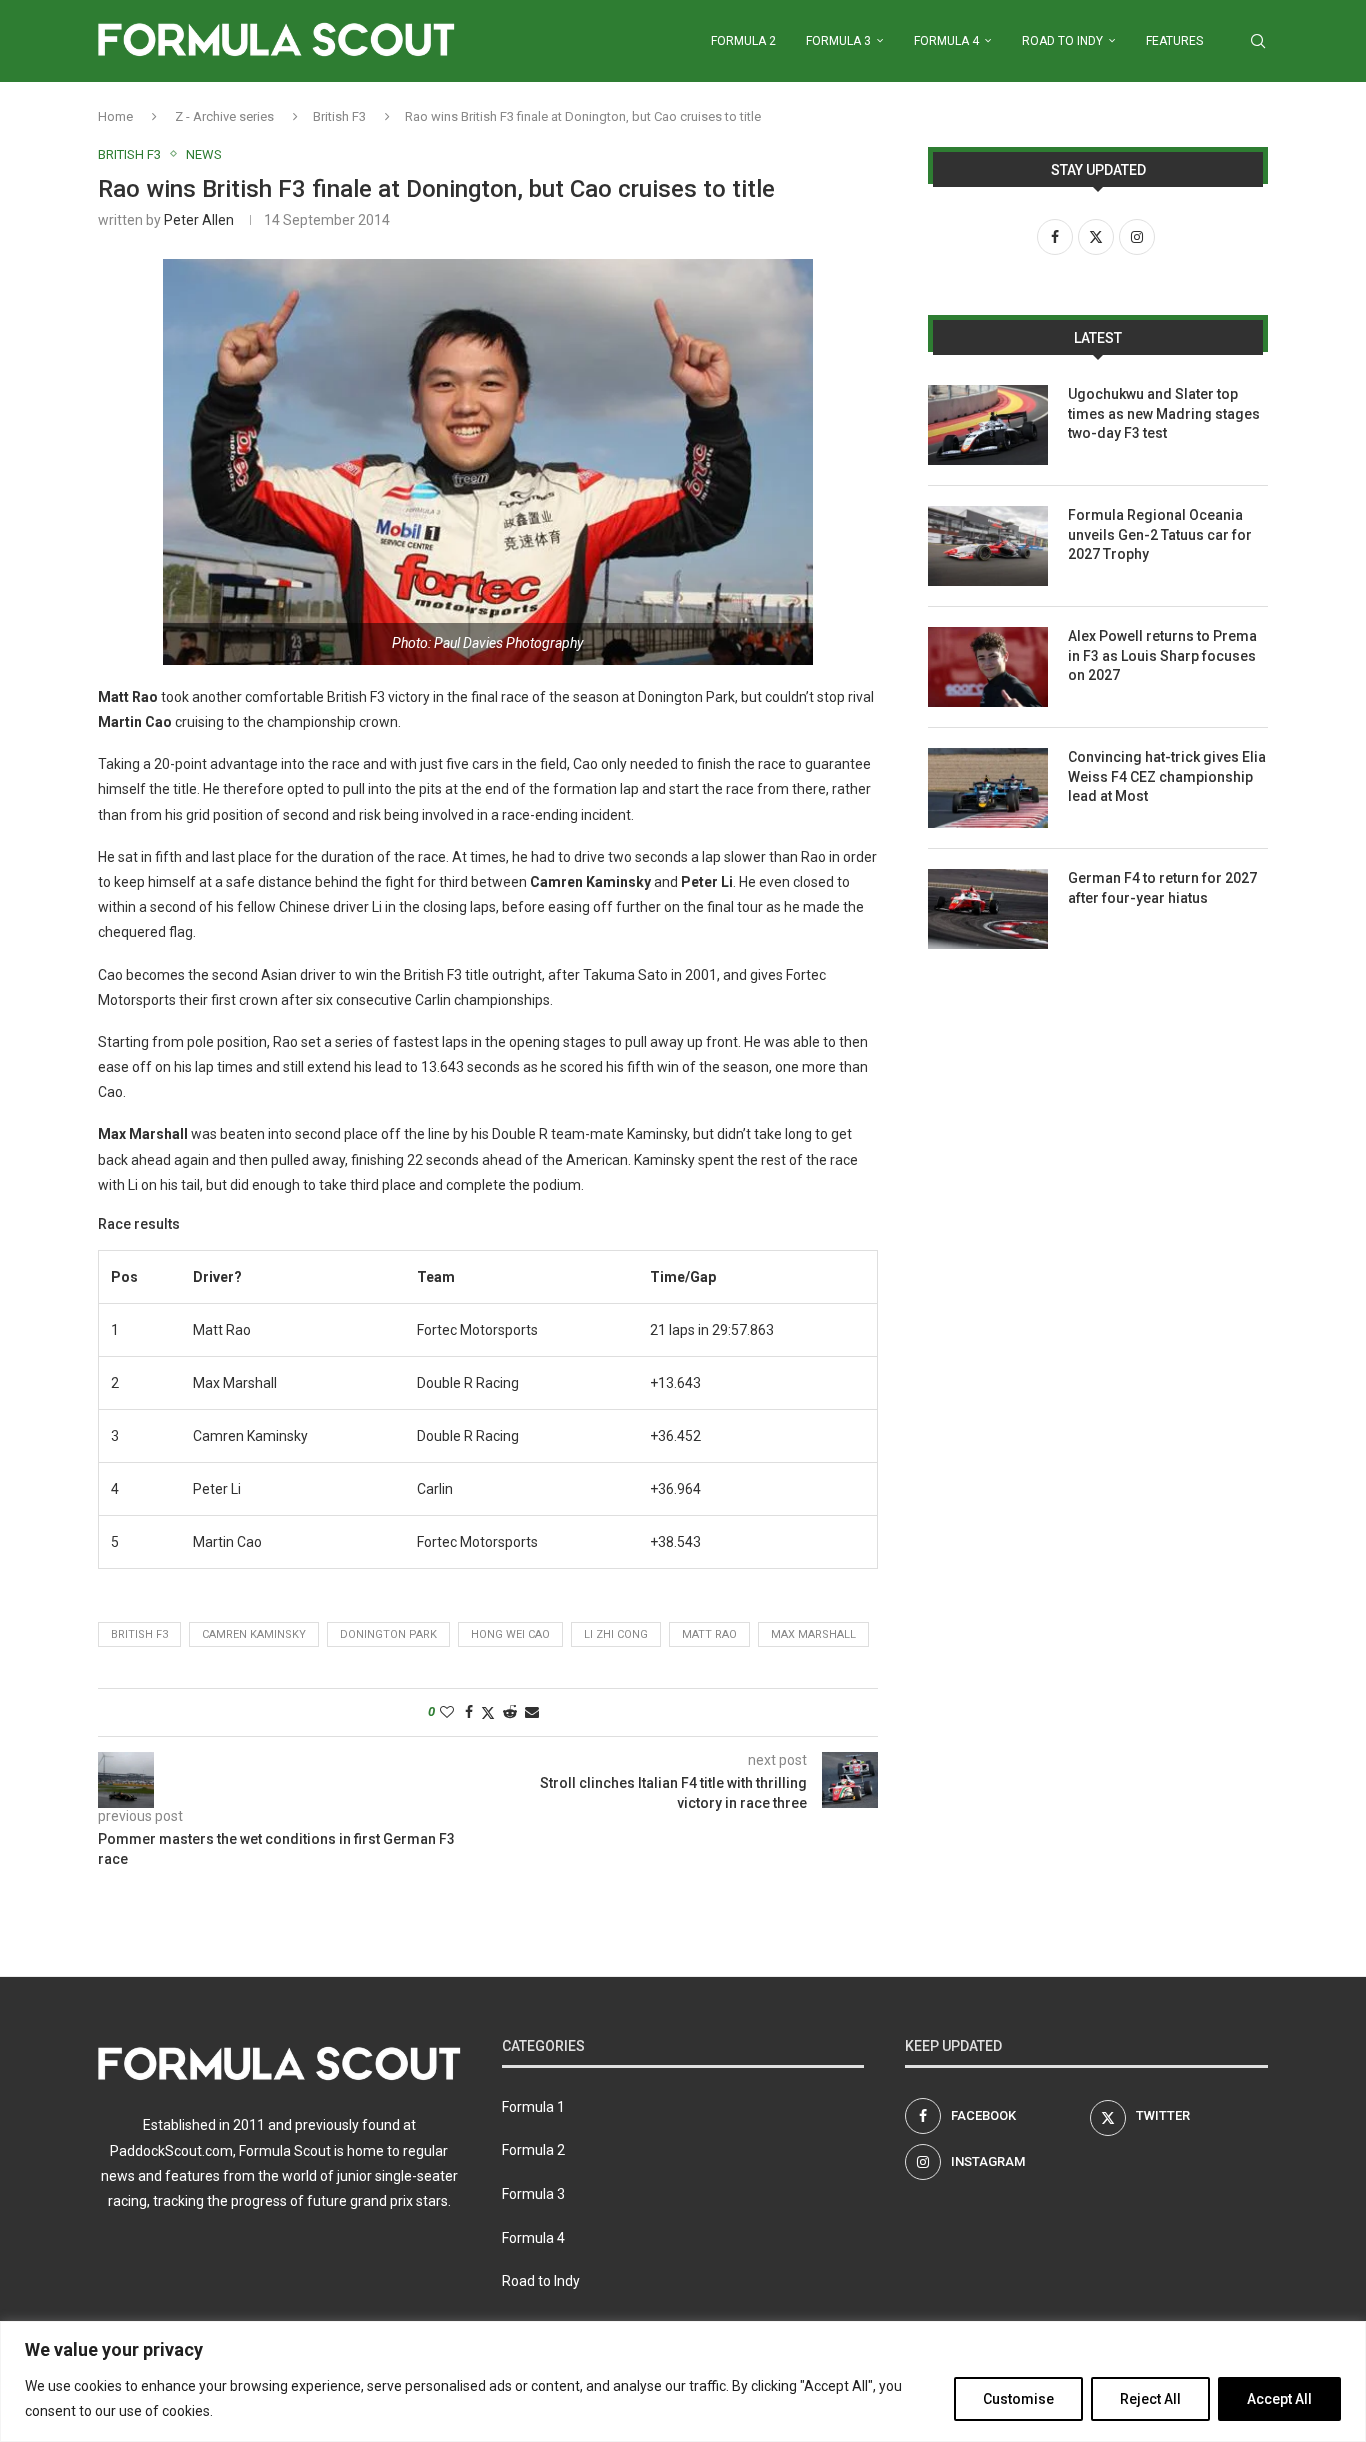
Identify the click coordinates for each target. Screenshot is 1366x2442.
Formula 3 (838, 41)
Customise (1018, 2399)
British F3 (339, 116)
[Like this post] (447, 1712)
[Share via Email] (532, 1712)
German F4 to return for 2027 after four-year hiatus (1162, 888)
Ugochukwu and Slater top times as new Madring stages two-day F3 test (1164, 413)
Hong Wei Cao (510, 1634)
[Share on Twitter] (488, 1712)
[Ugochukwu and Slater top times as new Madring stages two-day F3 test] (988, 425)
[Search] (1258, 41)
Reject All (1150, 2399)
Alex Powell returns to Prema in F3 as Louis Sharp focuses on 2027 (1162, 655)
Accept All (1279, 2399)
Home (115, 116)
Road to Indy (1062, 41)
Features (1174, 41)
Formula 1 (533, 2107)
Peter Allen (199, 220)
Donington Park (388, 1634)
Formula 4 (946, 41)
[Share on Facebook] (469, 1712)
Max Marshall (813, 1634)
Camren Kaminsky (254, 1634)
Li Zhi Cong (616, 1634)
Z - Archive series (224, 116)
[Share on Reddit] (510, 1712)
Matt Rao (709, 1634)
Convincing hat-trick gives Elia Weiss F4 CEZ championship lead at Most (1167, 776)
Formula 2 (743, 41)
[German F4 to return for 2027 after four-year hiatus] (988, 909)
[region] (683, 2381)
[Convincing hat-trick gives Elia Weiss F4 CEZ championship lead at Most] (988, 788)
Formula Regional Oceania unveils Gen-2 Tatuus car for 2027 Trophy (1160, 534)
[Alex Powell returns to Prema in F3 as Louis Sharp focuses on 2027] (988, 667)
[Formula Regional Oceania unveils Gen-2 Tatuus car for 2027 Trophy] (988, 546)
